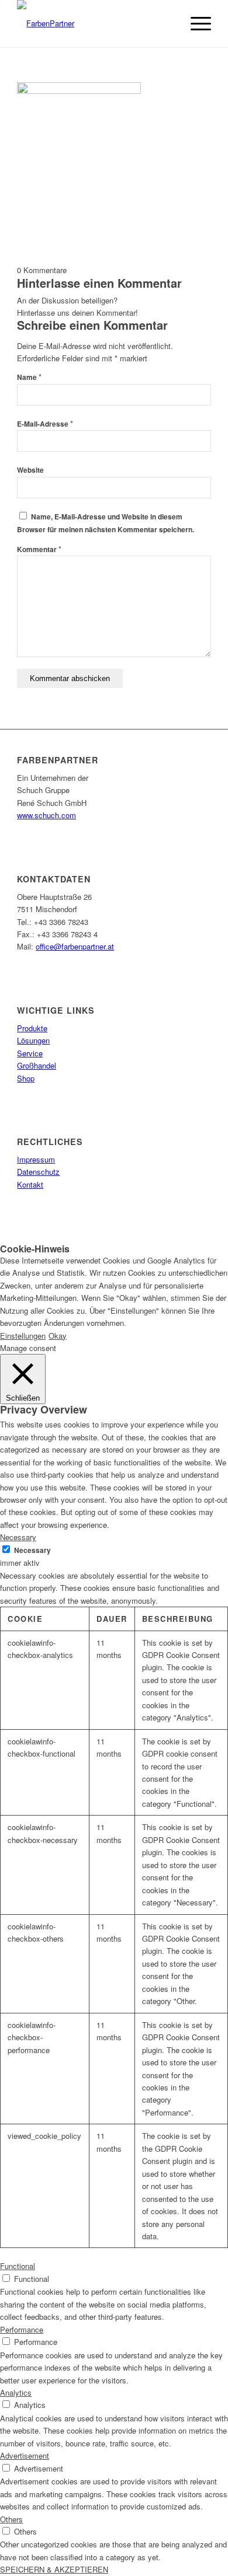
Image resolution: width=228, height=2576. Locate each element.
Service (30, 1053)
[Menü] (195, 23)
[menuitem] (167, 23)
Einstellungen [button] (23, 1336)
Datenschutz (38, 1172)
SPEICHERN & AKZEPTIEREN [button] (54, 2569)
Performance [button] (22, 2329)
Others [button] (11, 2519)
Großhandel (37, 1065)
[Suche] (167, 23)
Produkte (32, 1028)
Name (29, 377)
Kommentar (39, 549)
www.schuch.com (46, 815)
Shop (26, 1078)
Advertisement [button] (25, 2455)
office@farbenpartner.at (75, 946)
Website (30, 470)
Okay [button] (58, 1336)
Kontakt (30, 1184)
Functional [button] (18, 2266)
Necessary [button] (18, 1537)
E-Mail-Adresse (45, 424)
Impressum (36, 1159)
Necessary (32, 1550)
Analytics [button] (16, 2392)
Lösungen (33, 1040)
